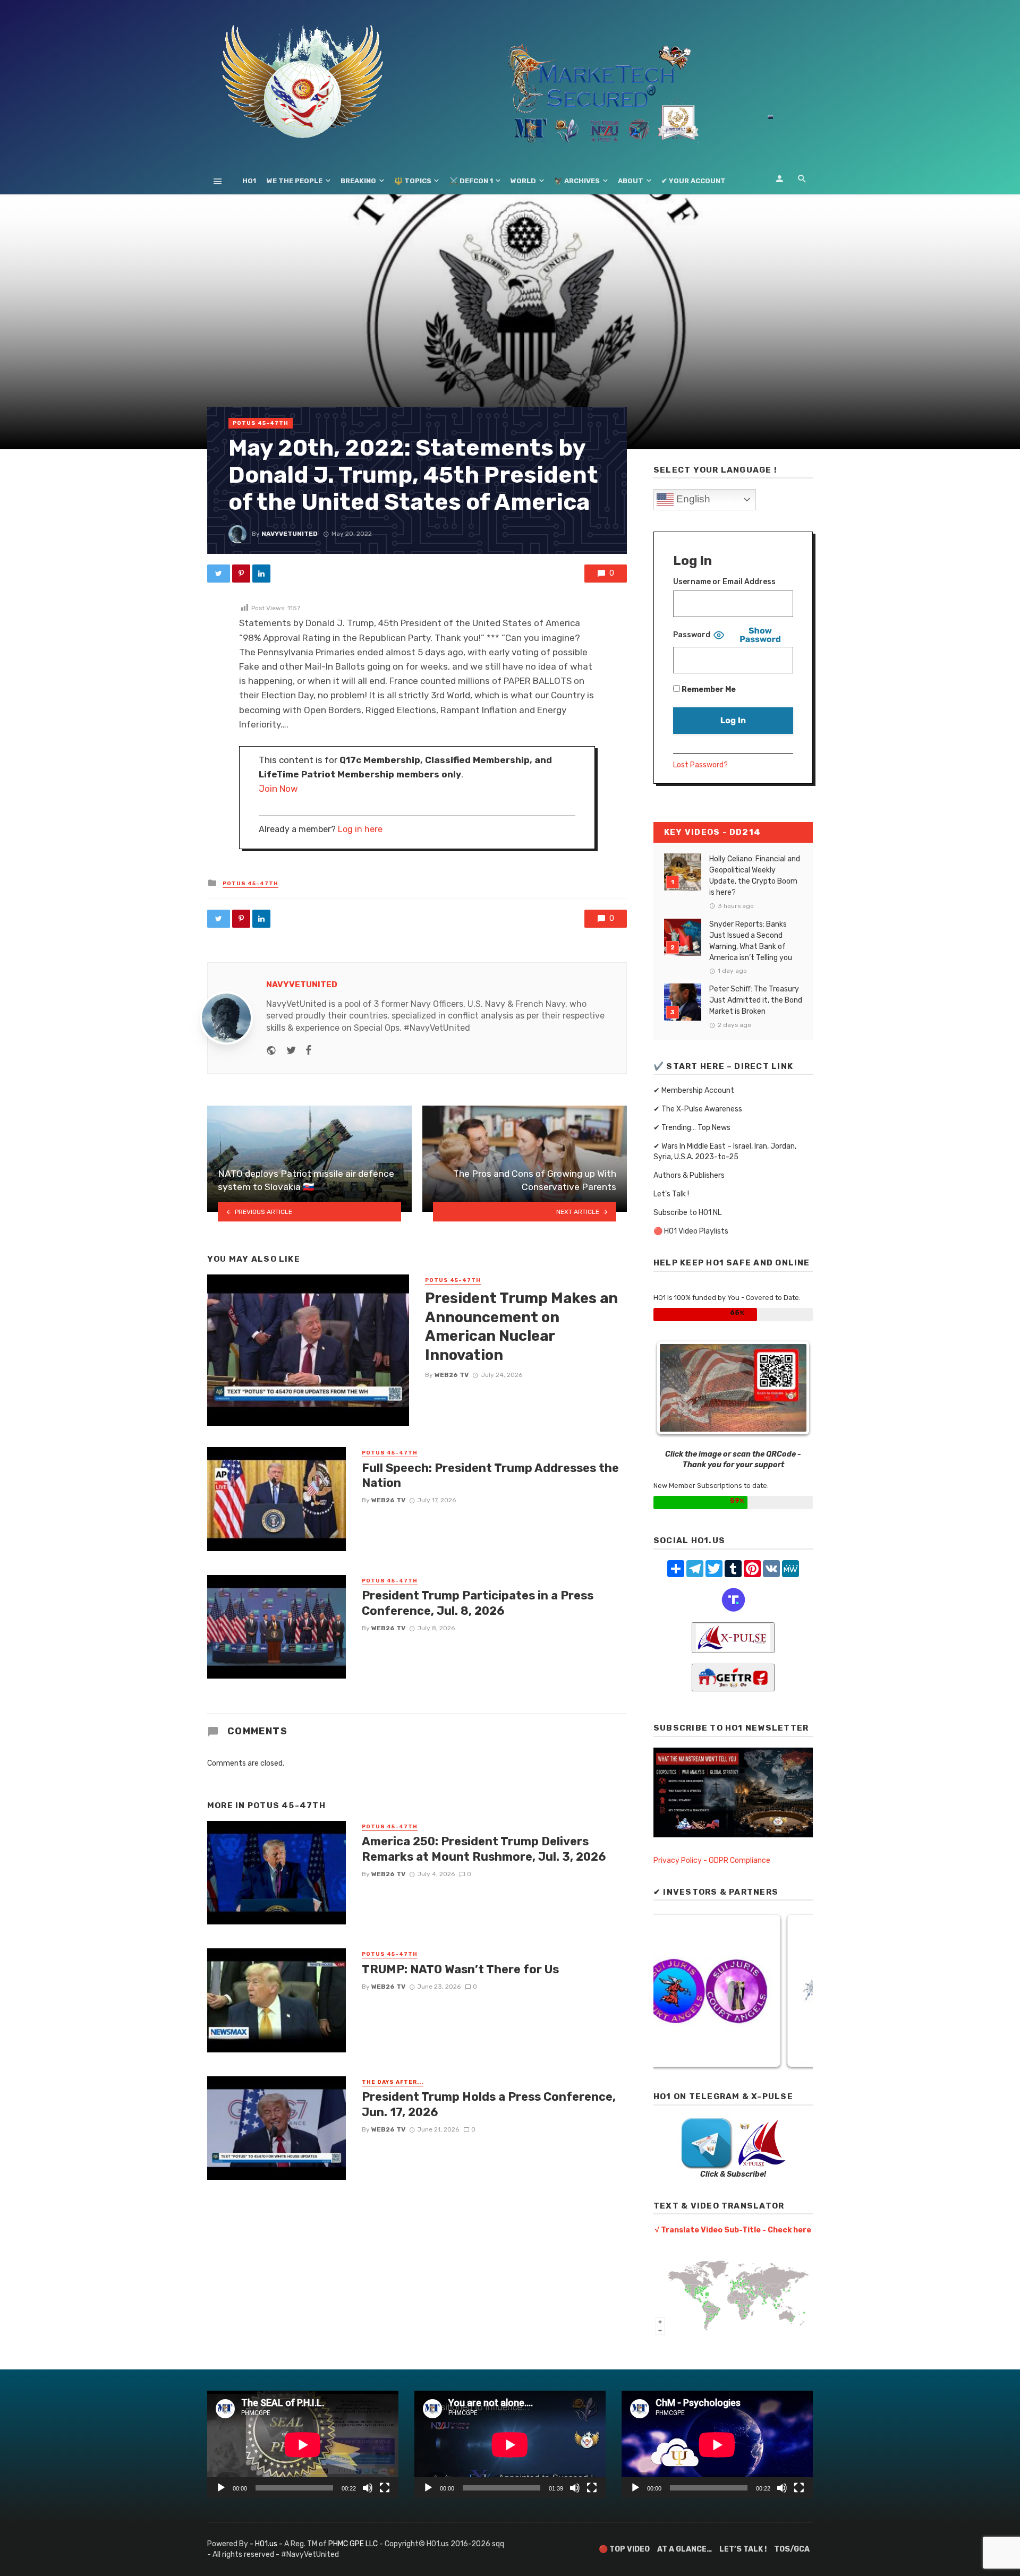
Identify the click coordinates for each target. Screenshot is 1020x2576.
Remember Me (708, 690)
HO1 (249, 181)
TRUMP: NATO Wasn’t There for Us (460, 1969)
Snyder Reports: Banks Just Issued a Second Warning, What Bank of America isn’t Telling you (751, 941)
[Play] (221, 2488)
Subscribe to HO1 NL (687, 1213)
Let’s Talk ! (671, 1194)
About (631, 181)
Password (692, 635)
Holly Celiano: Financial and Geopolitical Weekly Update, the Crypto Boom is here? (755, 876)
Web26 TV (452, 1375)
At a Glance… (685, 2549)
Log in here (360, 829)
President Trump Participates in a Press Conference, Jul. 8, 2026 (478, 1603)
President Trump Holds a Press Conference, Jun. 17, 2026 (489, 2104)
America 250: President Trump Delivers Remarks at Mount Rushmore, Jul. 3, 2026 (484, 1849)
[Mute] (368, 2488)
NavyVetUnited (290, 534)
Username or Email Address (724, 582)
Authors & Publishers (689, 1175)
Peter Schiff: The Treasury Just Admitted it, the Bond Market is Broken (756, 1000)
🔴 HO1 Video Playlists (691, 1231)
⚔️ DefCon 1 (471, 181)
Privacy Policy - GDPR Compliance (712, 1860)
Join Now (278, 789)
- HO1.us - (267, 2544)
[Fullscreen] (385, 2488)
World (523, 181)
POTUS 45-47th (261, 423)
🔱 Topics (413, 181)
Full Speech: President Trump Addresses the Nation (490, 1475)
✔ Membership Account (694, 1090)
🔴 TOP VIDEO (624, 2549)
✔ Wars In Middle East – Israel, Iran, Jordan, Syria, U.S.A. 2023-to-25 (725, 1152)
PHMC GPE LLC (353, 2544)
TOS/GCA (792, 2549)
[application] (303, 2445)
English (692, 499)
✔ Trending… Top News (692, 1128)
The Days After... (393, 2082)
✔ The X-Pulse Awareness (698, 1109)
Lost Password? (700, 765)
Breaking (358, 181)
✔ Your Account (694, 181)
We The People (295, 181)
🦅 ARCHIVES (577, 181)
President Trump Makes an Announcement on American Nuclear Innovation (521, 1326)
